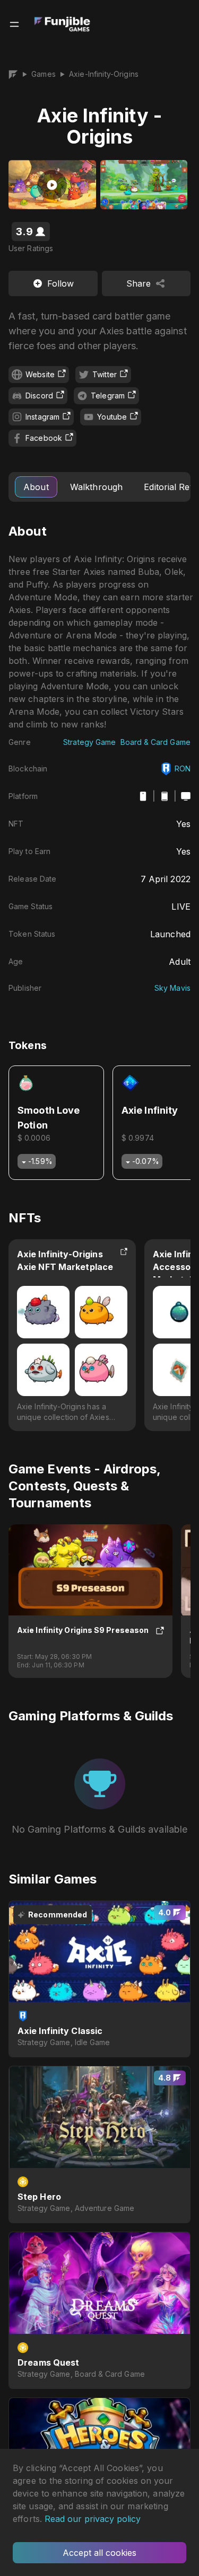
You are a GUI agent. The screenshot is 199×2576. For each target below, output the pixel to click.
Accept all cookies (99, 2553)
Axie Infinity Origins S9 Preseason (83, 1630)
